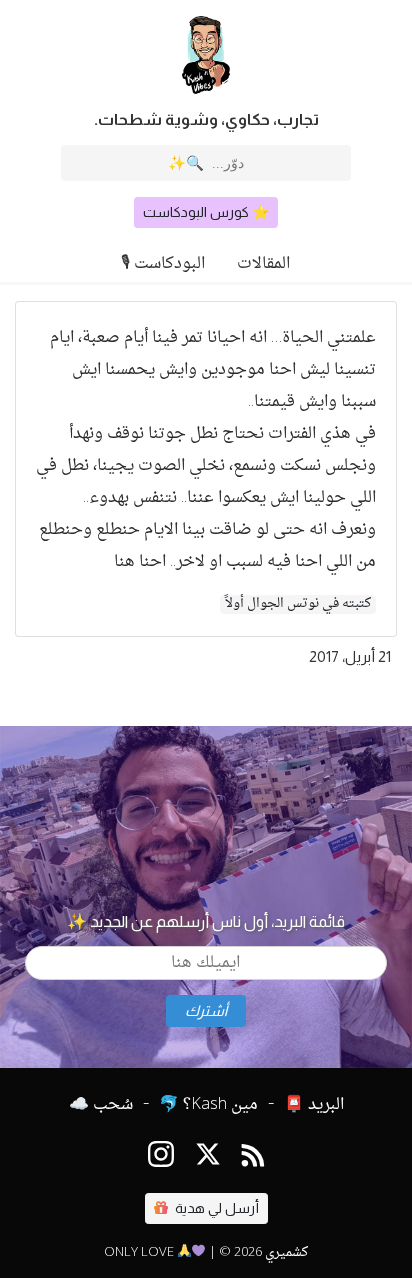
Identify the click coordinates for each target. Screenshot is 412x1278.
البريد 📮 (314, 1105)
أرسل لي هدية (215, 1208)
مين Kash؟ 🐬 (208, 1105)
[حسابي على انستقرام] (161, 1158)
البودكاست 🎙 (163, 264)
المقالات (263, 264)
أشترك (206, 1011)
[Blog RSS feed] (253, 1158)
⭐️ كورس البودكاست (206, 212)
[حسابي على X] (208, 1158)
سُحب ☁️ (101, 1105)
